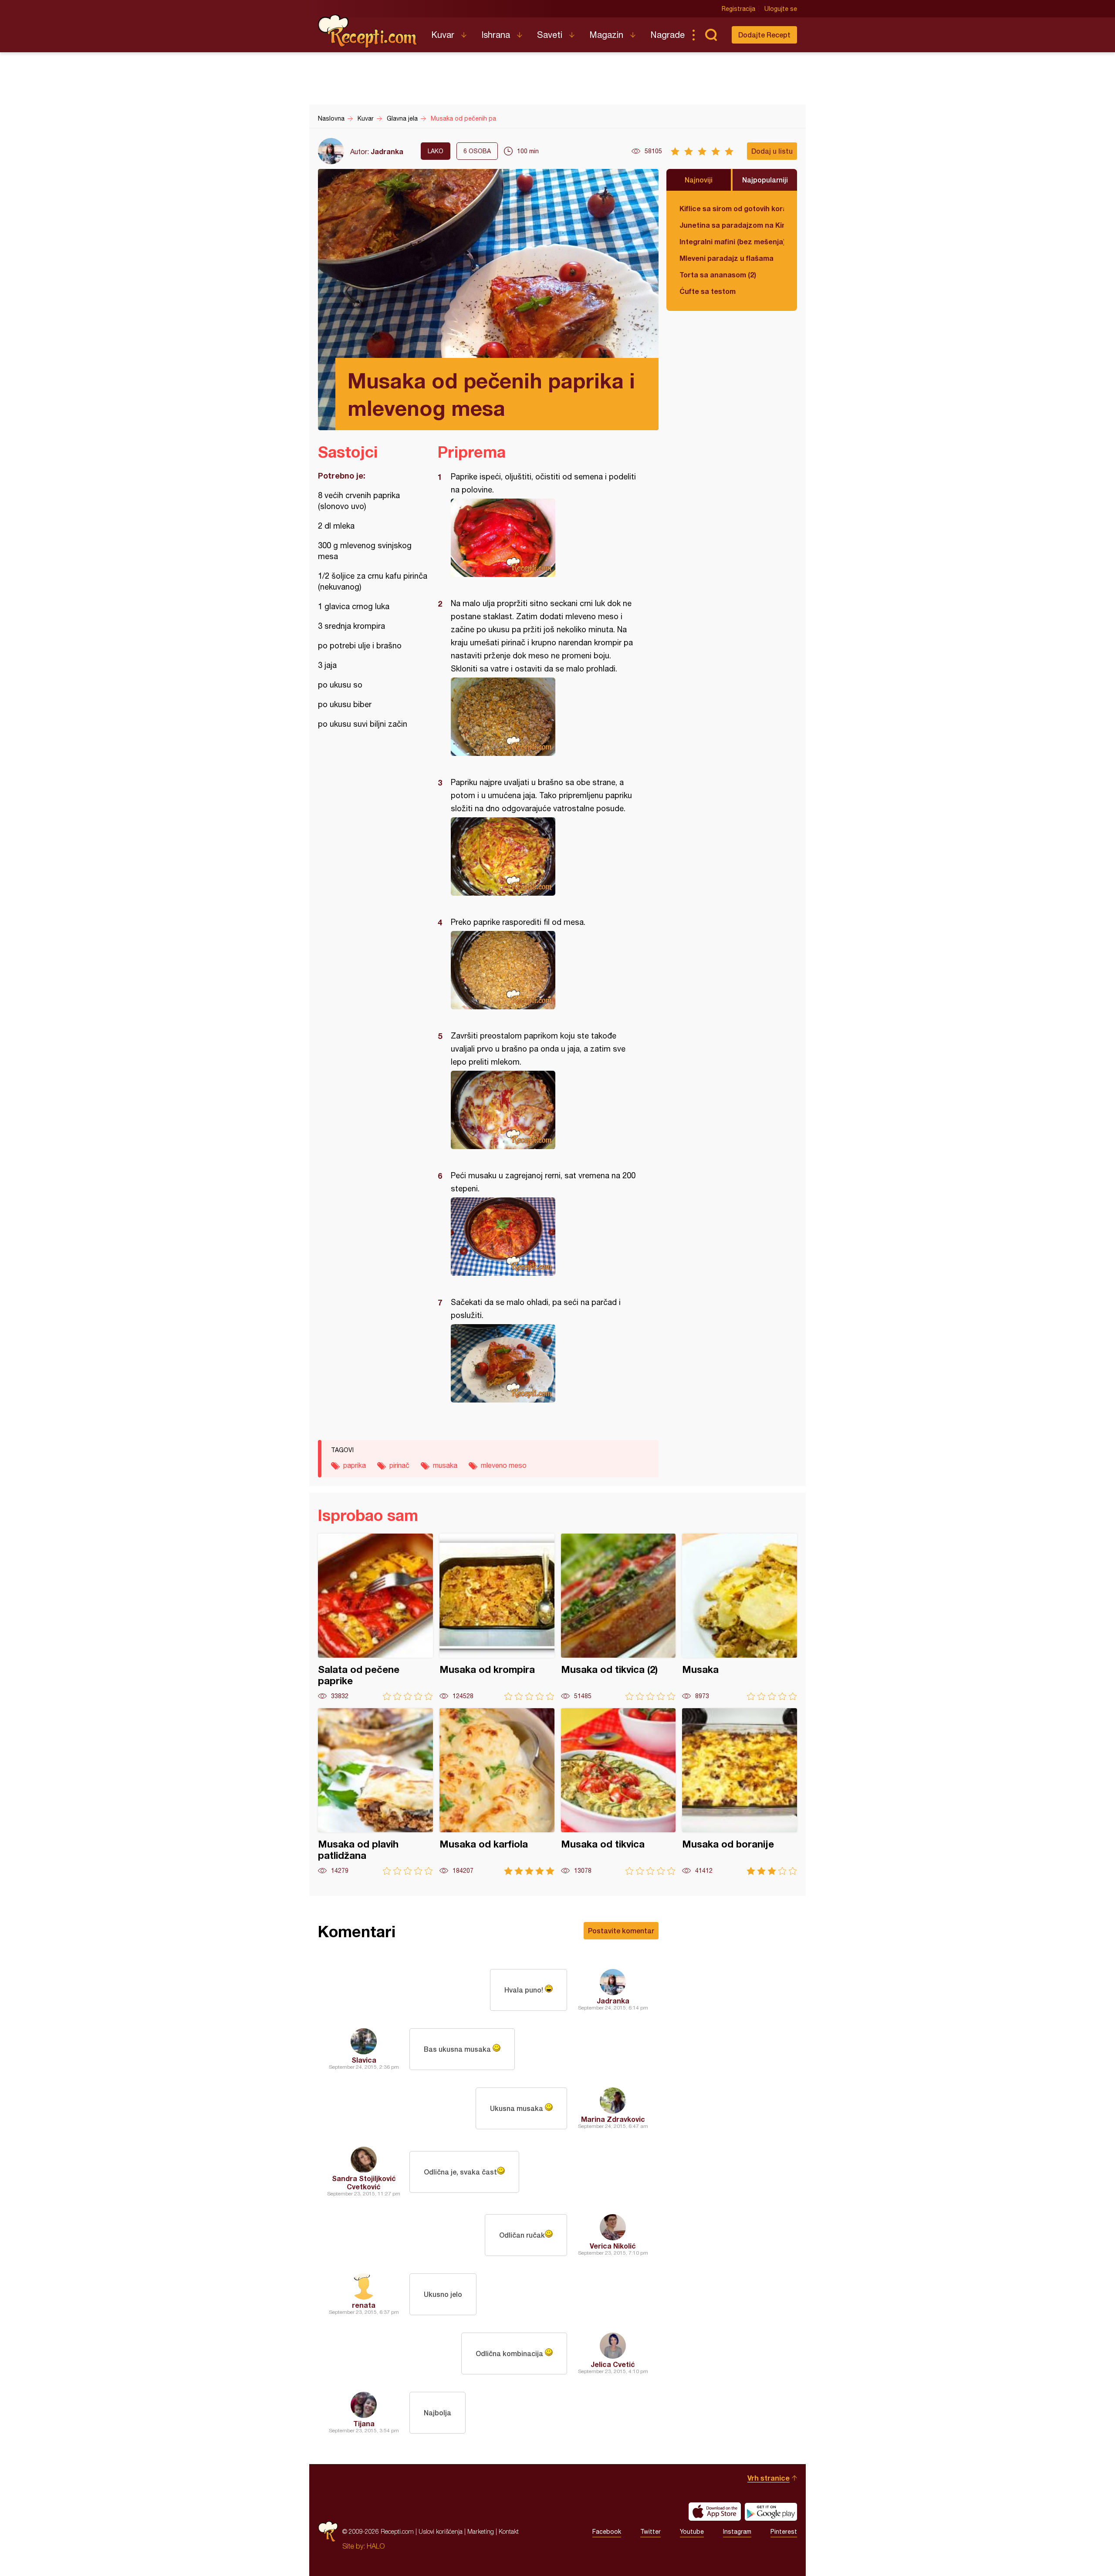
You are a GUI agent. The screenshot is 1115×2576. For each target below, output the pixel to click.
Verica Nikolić (613, 2246)
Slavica (364, 2060)
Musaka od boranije (740, 1792)
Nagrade (667, 35)
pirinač (399, 1465)
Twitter (650, 2532)
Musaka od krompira (497, 1617)
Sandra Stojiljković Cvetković (364, 2182)
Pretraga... (711, 35)
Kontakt (509, 2531)
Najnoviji (699, 180)
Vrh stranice (769, 2478)
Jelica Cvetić (613, 2364)
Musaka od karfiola (497, 1792)
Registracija (738, 9)
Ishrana (496, 35)
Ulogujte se (781, 9)
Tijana (364, 2423)
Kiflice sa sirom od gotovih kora (732, 208)
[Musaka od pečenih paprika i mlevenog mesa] (544, 538)
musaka (445, 1465)
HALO (376, 2546)
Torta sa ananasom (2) (718, 275)
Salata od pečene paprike (375, 1617)
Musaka (740, 1617)
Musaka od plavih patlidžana (375, 1792)
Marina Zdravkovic (613, 2119)
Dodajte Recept (764, 35)
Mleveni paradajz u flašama (726, 258)
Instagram (737, 2532)
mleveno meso (504, 1465)
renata (364, 2305)
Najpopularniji (765, 180)
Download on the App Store (715, 2512)
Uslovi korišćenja (441, 2531)
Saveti (550, 35)
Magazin (606, 35)
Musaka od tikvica (618, 1792)
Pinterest (784, 2532)
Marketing (481, 2531)
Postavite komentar (621, 1930)
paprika (355, 1465)
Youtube (692, 2532)
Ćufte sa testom (708, 291)
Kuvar (443, 35)
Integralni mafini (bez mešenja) (732, 241)
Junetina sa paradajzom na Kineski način (732, 225)
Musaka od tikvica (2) (618, 1617)
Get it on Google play (771, 2512)
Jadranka (387, 151)
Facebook (607, 2532)
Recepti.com (368, 31)
